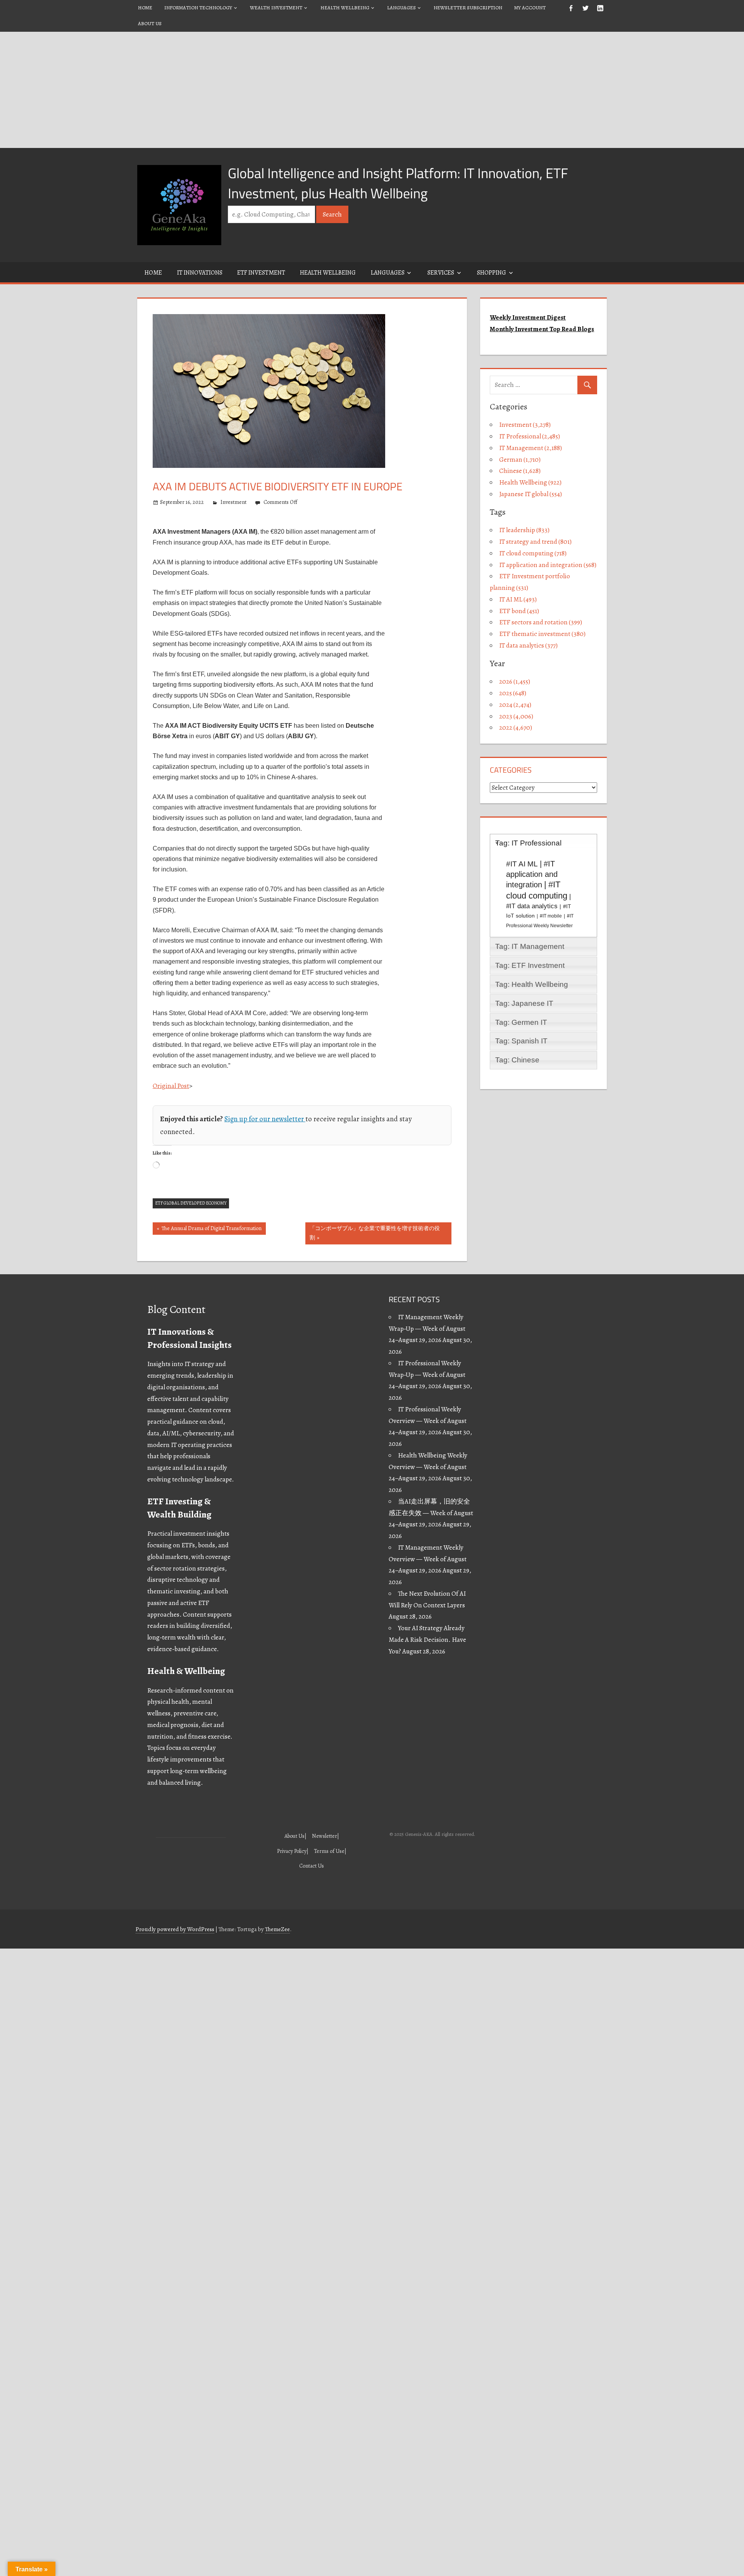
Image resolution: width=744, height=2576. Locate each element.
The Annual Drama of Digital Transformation (211, 1230)
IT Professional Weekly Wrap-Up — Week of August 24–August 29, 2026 (427, 1375)
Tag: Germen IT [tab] (521, 1022)
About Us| (295, 1836)
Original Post (171, 1086)
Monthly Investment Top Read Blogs (542, 329)
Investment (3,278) (525, 425)
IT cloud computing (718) (533, 553)
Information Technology (198, 8)
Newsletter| (325, 1836)
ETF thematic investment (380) (542, 634)
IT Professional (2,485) (530, 436)
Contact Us (312, 1866)
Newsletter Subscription (468, 8)
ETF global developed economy (191, 1203)
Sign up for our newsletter (265, 1119)
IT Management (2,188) (530, 448)
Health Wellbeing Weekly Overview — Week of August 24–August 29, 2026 (428, 1467)
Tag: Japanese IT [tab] (524, 1003)
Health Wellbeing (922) (530, 482)
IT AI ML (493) (518, 599)
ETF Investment (261, 273)
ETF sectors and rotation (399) (541, 622)
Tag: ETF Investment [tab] (530, 965)
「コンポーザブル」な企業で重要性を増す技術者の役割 (375, 1233)
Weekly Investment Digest (528, 317)
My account (530, 8)
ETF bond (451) (519, 611)
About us (150, 23)
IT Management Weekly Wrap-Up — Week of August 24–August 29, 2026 (427, 1329)
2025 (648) (513, 693)
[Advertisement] (372, 90)
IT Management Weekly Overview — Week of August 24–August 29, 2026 (428, 1559)
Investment (233, 502)
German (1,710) (520, 460)
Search (332, 214)
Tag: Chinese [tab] (517, 1060)
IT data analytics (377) (528, 645)
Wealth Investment (276, 8)
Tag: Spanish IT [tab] (521, 1041)
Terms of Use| (330, 1851)
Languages (401, 8)
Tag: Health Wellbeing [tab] (532, 984)
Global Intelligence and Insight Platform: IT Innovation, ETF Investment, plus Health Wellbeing (398, 183)
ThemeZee (277, 1929)
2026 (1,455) (515, 681)
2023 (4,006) (516, 716)
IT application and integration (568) (548, 565)
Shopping (492, 273)
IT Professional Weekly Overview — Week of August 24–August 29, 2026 (428, 1421)
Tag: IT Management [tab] (530, 946)
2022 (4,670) (516, 728)
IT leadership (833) (524, 530)
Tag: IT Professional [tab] (528, 843)
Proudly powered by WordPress (175, 1929)
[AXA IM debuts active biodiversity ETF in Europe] (269, 472)
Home (145, 8)
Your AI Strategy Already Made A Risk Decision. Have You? (427, 1640)
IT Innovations (200, 273)
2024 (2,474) (515, 705)
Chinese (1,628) (520, 471)
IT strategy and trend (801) (535, 542)
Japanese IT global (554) (530, 494)
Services (441, 273)
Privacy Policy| (293, 1851)
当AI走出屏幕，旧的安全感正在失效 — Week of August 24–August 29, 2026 (431, 1513)
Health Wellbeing (345, 8)
